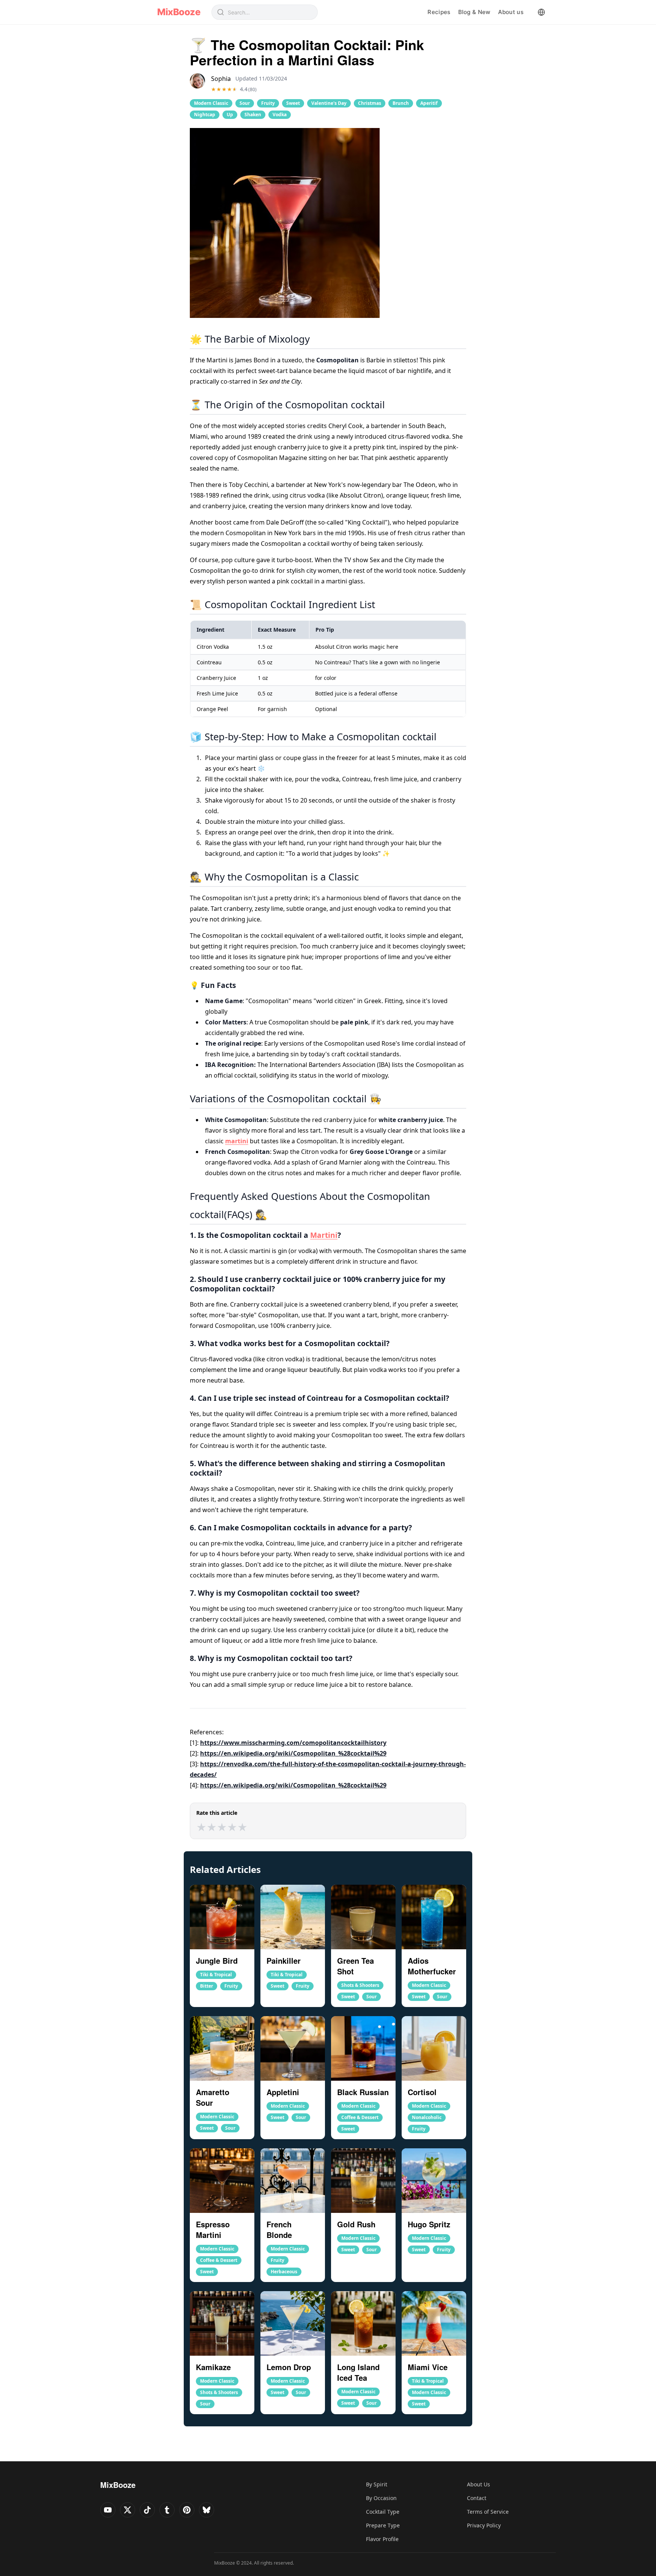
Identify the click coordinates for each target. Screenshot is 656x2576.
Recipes (439, 12)
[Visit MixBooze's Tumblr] (167, 2510)
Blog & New (474, 12)
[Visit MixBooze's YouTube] (108, 2510)
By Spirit (377, 2484)
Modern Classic (211, 103)
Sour (245, 103)
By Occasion (381, 2498)
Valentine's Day (329, 103)
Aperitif (429, 103)
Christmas (370, 103)
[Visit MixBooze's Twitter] (128, 2510)
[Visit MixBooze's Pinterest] (187, 2510)
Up (230, 115)
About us (511, 12)
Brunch (401, 103)
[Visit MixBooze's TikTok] (147, 2510)
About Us (479, 2484)
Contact (477, 2498)
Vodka (280, 115)
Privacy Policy (484, 2525)
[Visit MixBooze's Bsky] (207, 2510)
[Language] (541, 12)
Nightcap (205, 115)
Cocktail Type (383, 2512)
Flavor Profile (382, 2539)
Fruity (268, 103)
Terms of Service (488, 2512)
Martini (324, 1235)
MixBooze (179, 12)
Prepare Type (383, 2525)
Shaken (253, 115)
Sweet (293, 103)
